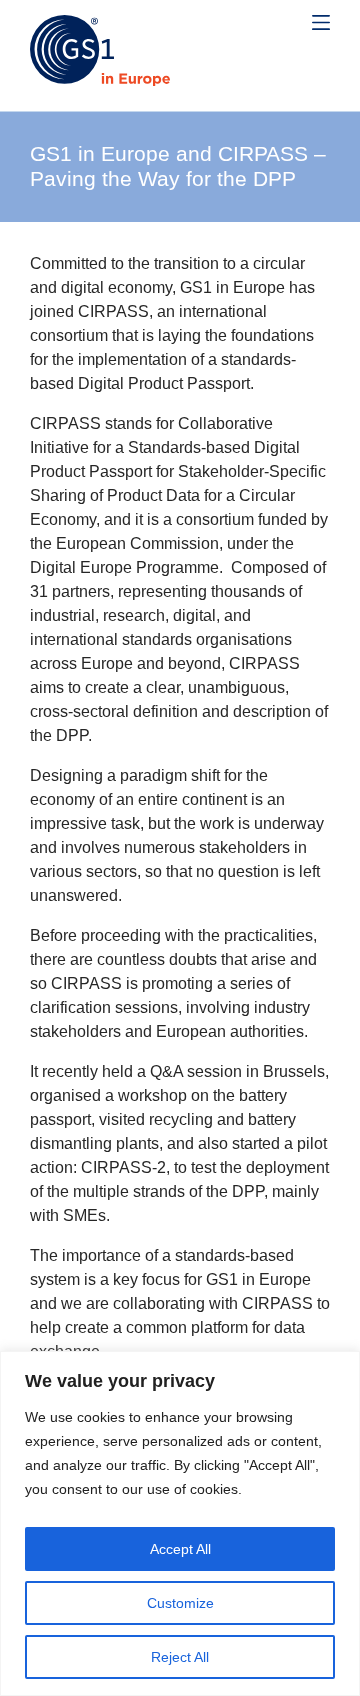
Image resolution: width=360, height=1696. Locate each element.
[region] (180, 1523)
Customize (180, 1603)
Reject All (180, 1657)
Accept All (180, 1549)
